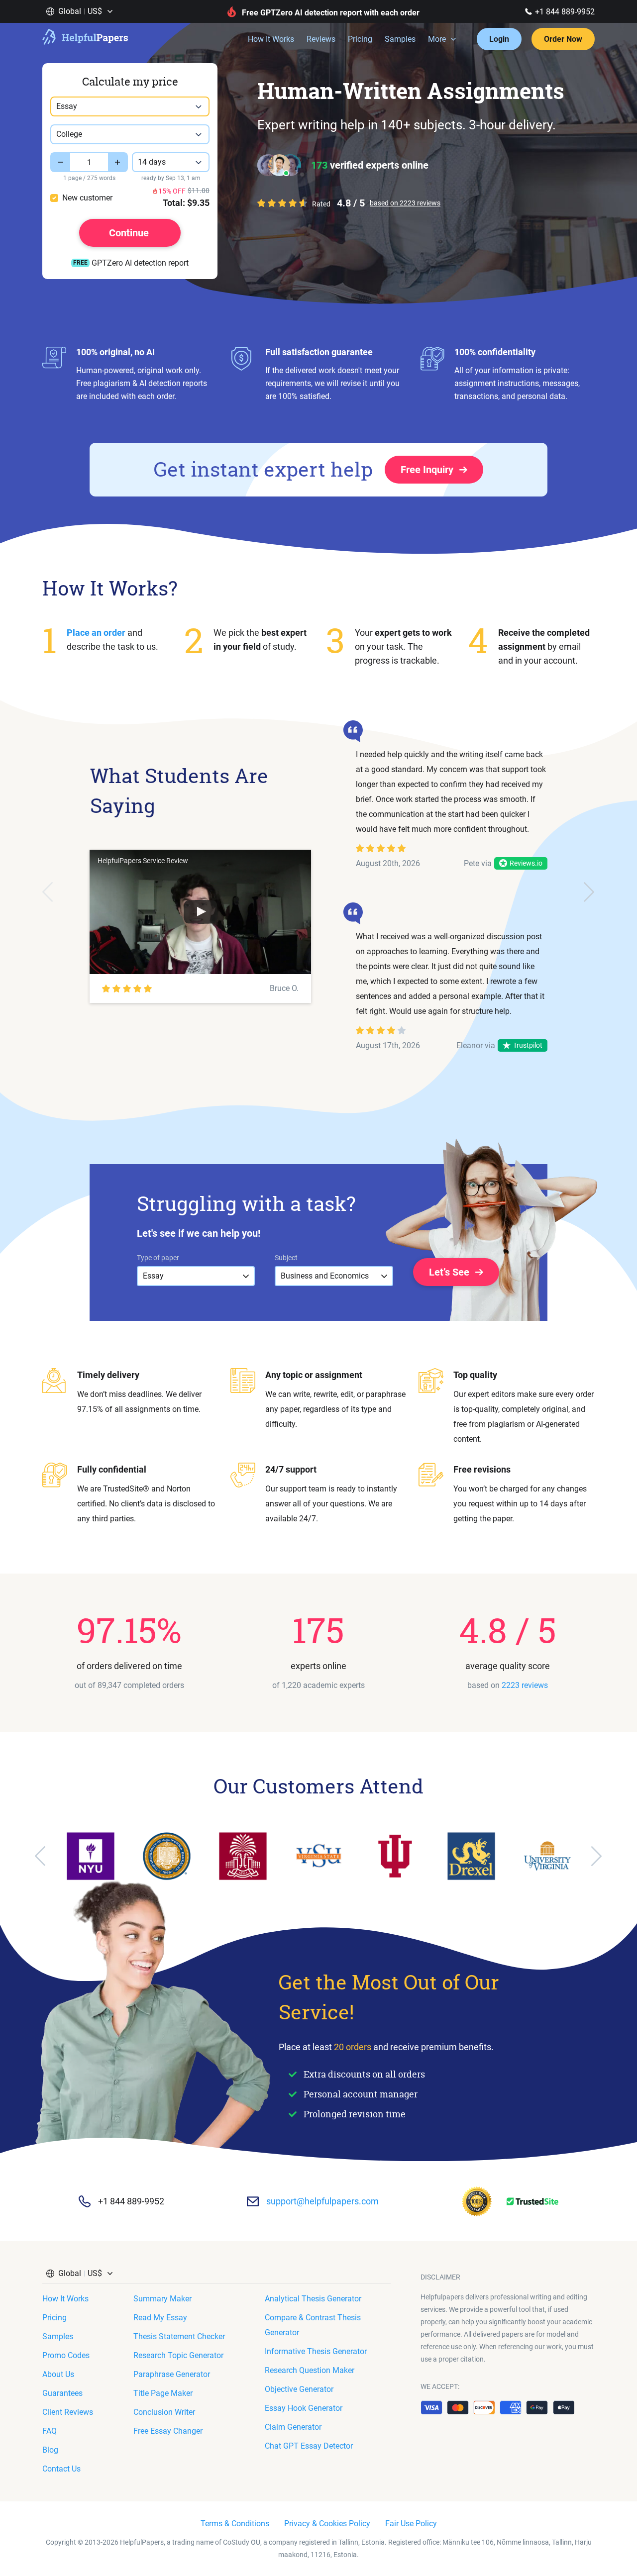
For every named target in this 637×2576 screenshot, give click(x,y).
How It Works (271, 39)
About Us (58, 2374)
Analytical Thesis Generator (313, 2299)
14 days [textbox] (152, 162)
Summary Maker (162, 2299)
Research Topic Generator (178, 2355)
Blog (50, 2450)
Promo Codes (66, 2355)
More (437, 39)
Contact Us (61, 2469)
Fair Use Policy (411, 2524)
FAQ (50, 2431)
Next (589, 892)
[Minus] (60, 162)
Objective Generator (299, 2389)
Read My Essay (160, 2318)
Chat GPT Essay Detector (309, 2446)
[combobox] (130, 106)
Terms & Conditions (235, 2524)
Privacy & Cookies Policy (327, 2524)
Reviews (321, 39)
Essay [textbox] (67, 106)
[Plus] (118, 162)
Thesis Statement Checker (179, 2336)
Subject (286, 1258)
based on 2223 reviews (405, 203)
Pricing (360, 39)
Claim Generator (293, 2427)
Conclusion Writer (164, 2412)
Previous (48, 892)
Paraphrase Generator (172, 2374)
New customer (87, 198)
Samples (400, 39)
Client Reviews (68, 2412)
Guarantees (62, 2393)
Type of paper (158, 1258)
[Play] (201, 912)
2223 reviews (525, 1685)
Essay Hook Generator (304, 2408)
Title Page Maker (163, 2393)
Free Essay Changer (168, 2431)
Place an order (96, 633)
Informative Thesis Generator (316, 2351)
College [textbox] (69, 134)
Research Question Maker (310, 2370)
